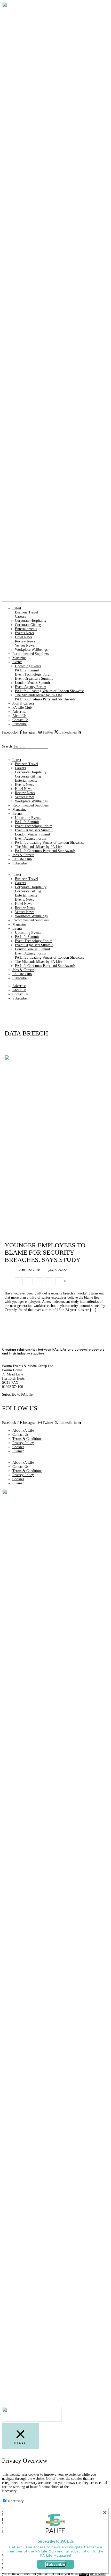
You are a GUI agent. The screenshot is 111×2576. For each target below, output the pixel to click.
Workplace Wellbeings (31, 650)
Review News (25, 641)
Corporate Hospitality (31, 621)
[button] (55, 737)
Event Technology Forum (34, 674)
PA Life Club (22, 708)
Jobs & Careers (23, 703)
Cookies (18, 1447)
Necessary (16, 2501)
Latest (17, 608)
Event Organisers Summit (34, 679)
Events (17, 662)
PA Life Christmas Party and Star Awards (45, 699)
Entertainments (26, 629)
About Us (19, 716)
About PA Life (23, 1430)
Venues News (25, 645)
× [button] (105, 2512)
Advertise (19, 712)
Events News (24, 633)
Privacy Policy (23, 1443)
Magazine (19, 658)
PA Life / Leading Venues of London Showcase (50, 691)
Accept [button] (84, 2574)
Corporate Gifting (28, 625)
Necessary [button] (9, 2491)
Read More (98, 2574)
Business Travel (26, 612)
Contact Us (20, 720)
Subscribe (19, 724)
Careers (20, 616)
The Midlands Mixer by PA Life (38, 695)
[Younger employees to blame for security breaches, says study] (19, 1281)
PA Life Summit (27, 670)
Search (7, 746)
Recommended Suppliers (30, 654)
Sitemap (18, 1451)
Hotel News (23, 637)
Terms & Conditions (27, 1439)
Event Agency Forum (31, 687)
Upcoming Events (28, 666)
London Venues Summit (33, 683)
